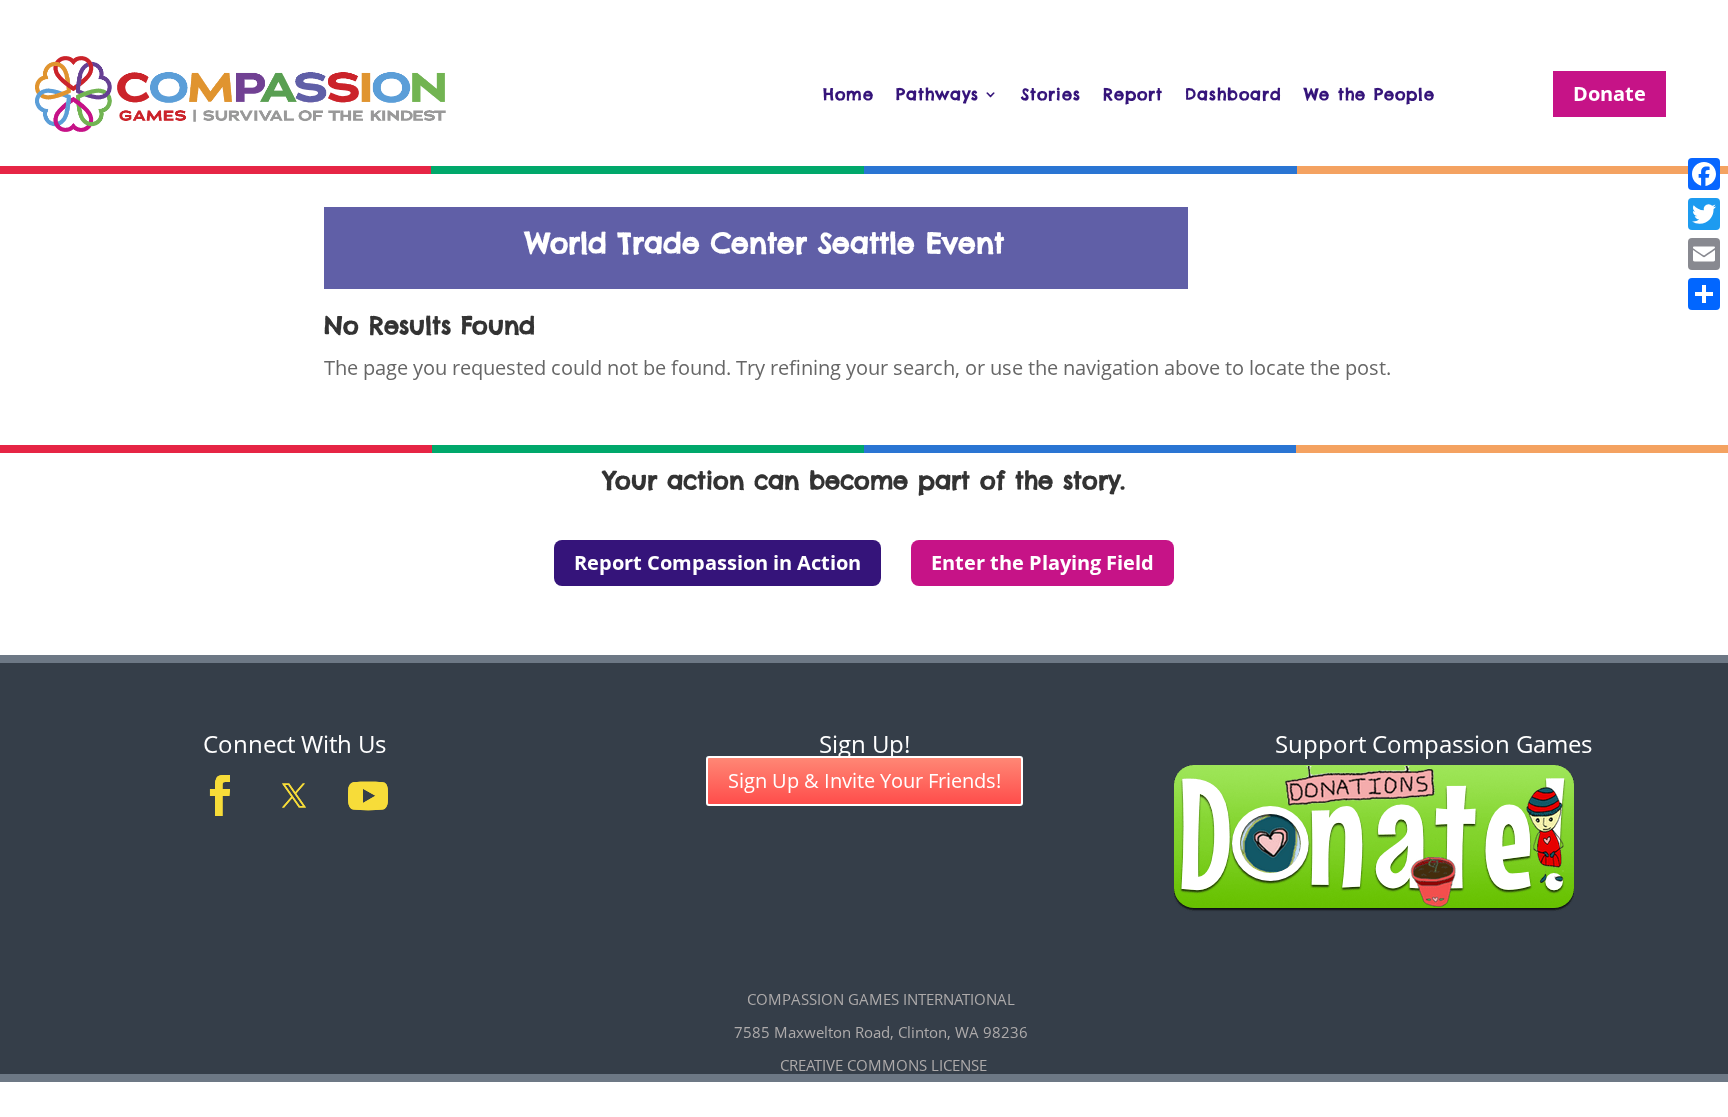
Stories (1051, 94)
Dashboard (1233, 94)
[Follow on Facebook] (220, 796)
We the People (1369, 94)
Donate (1609, 93)
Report (1133, 94)
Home (848, 94)
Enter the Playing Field (1042, 562)
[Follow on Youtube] (368, 796)
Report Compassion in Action (717, 562)
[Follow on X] (294, 796)
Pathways (937, 94)
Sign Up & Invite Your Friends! (864, 780)
